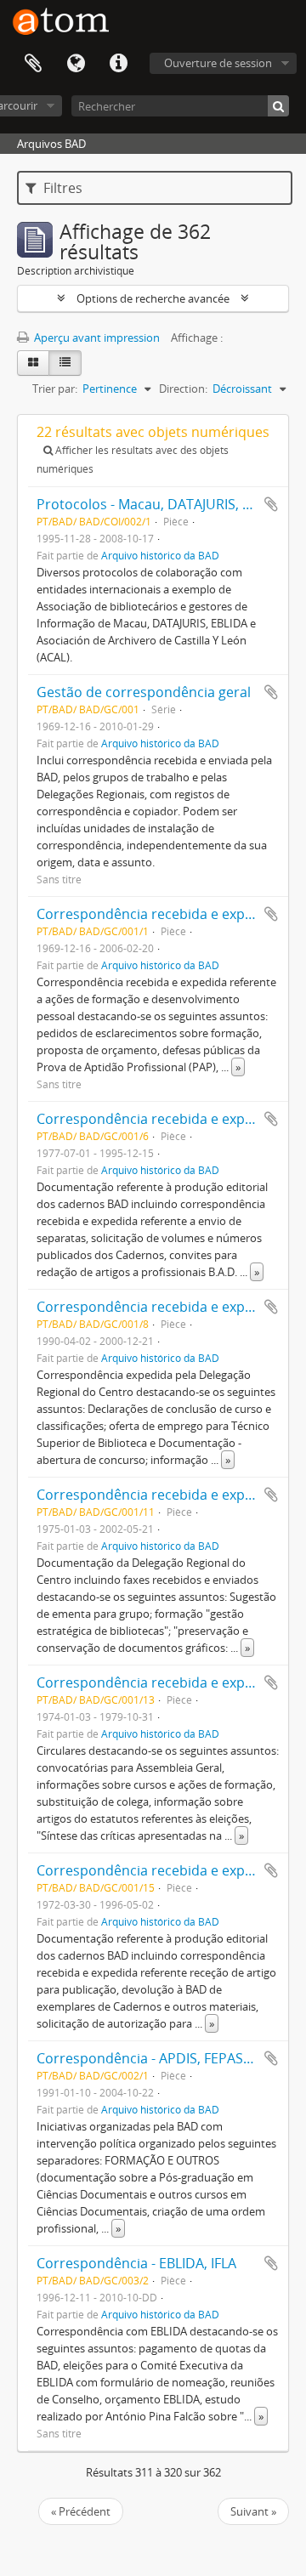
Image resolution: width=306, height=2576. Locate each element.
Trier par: (55, 389)
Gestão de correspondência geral (144, 692)
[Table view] (65, 363)
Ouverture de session (218, 63)
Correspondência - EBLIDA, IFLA (136, 2263)
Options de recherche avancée (153, 298)
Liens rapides (118, 64)
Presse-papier (33, 64)
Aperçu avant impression (96, 338)
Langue (76, 64)
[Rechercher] (278, 106)
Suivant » (253, 2511)
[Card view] (33, 363)
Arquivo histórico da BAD (160, 555)
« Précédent (81, 2511)
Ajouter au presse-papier (271, 504)
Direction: (183, 389)
